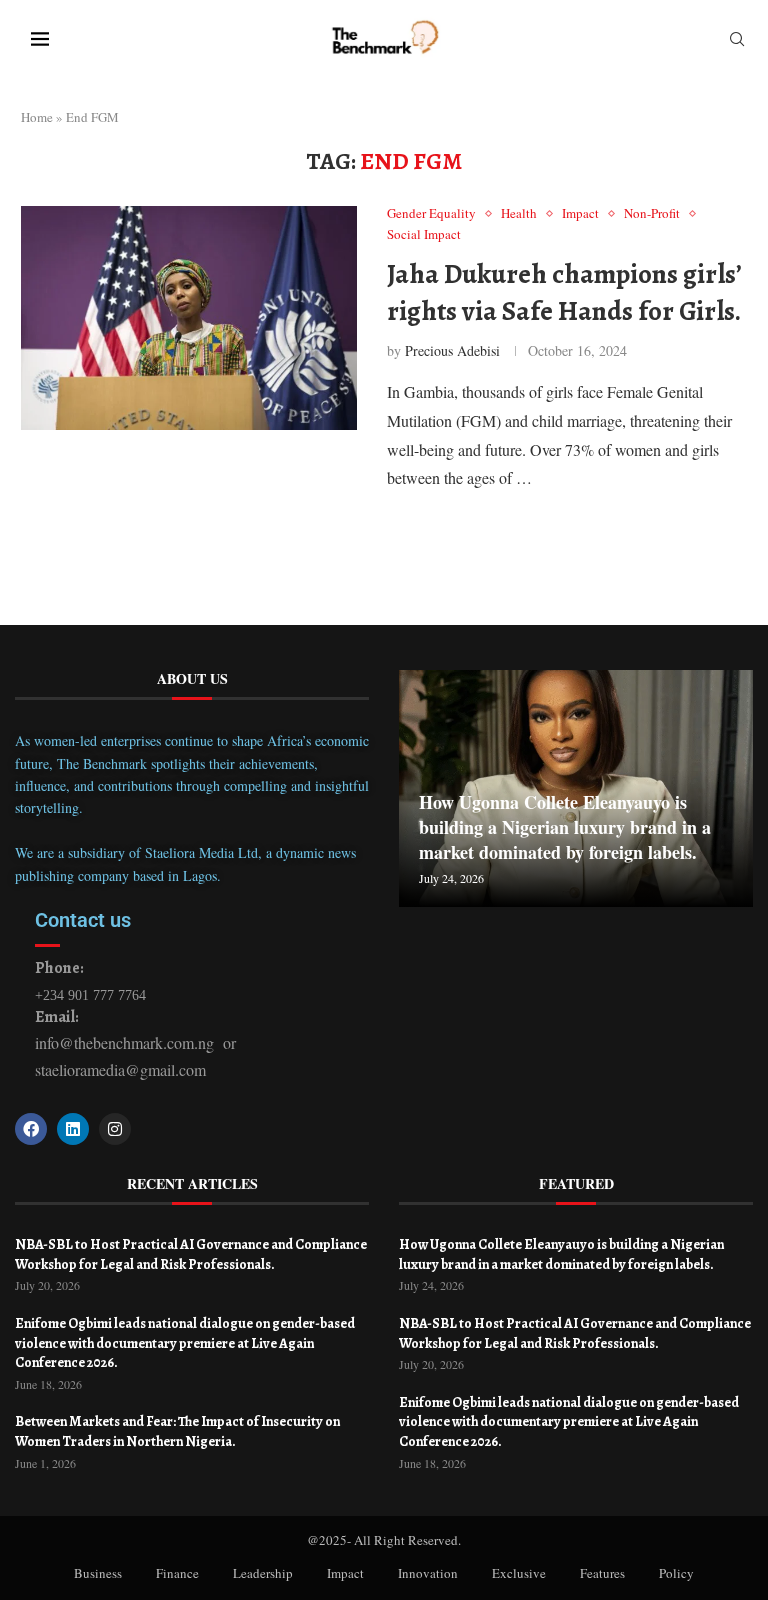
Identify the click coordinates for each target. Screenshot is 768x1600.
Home (37, 117)
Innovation (428, 1573)
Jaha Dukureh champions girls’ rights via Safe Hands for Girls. (564, 292)
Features (602, 1573)
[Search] (737, 41)
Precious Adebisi (452, 350)
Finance (177, 1573)
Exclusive (519, 1573)
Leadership (263, 1573)
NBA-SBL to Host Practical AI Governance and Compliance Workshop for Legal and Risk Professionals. (191, 1254)
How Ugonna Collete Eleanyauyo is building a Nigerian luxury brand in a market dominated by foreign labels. (565, 827)
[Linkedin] (73, 1129)
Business (98, 1573)
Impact (345, 1573)
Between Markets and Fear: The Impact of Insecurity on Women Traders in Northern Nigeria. (177, 1431)
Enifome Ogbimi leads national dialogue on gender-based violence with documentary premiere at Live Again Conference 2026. (185, 1343)
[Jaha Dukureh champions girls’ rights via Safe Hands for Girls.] (189, 318)
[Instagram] (115, 1129)
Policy (676, 1573)
